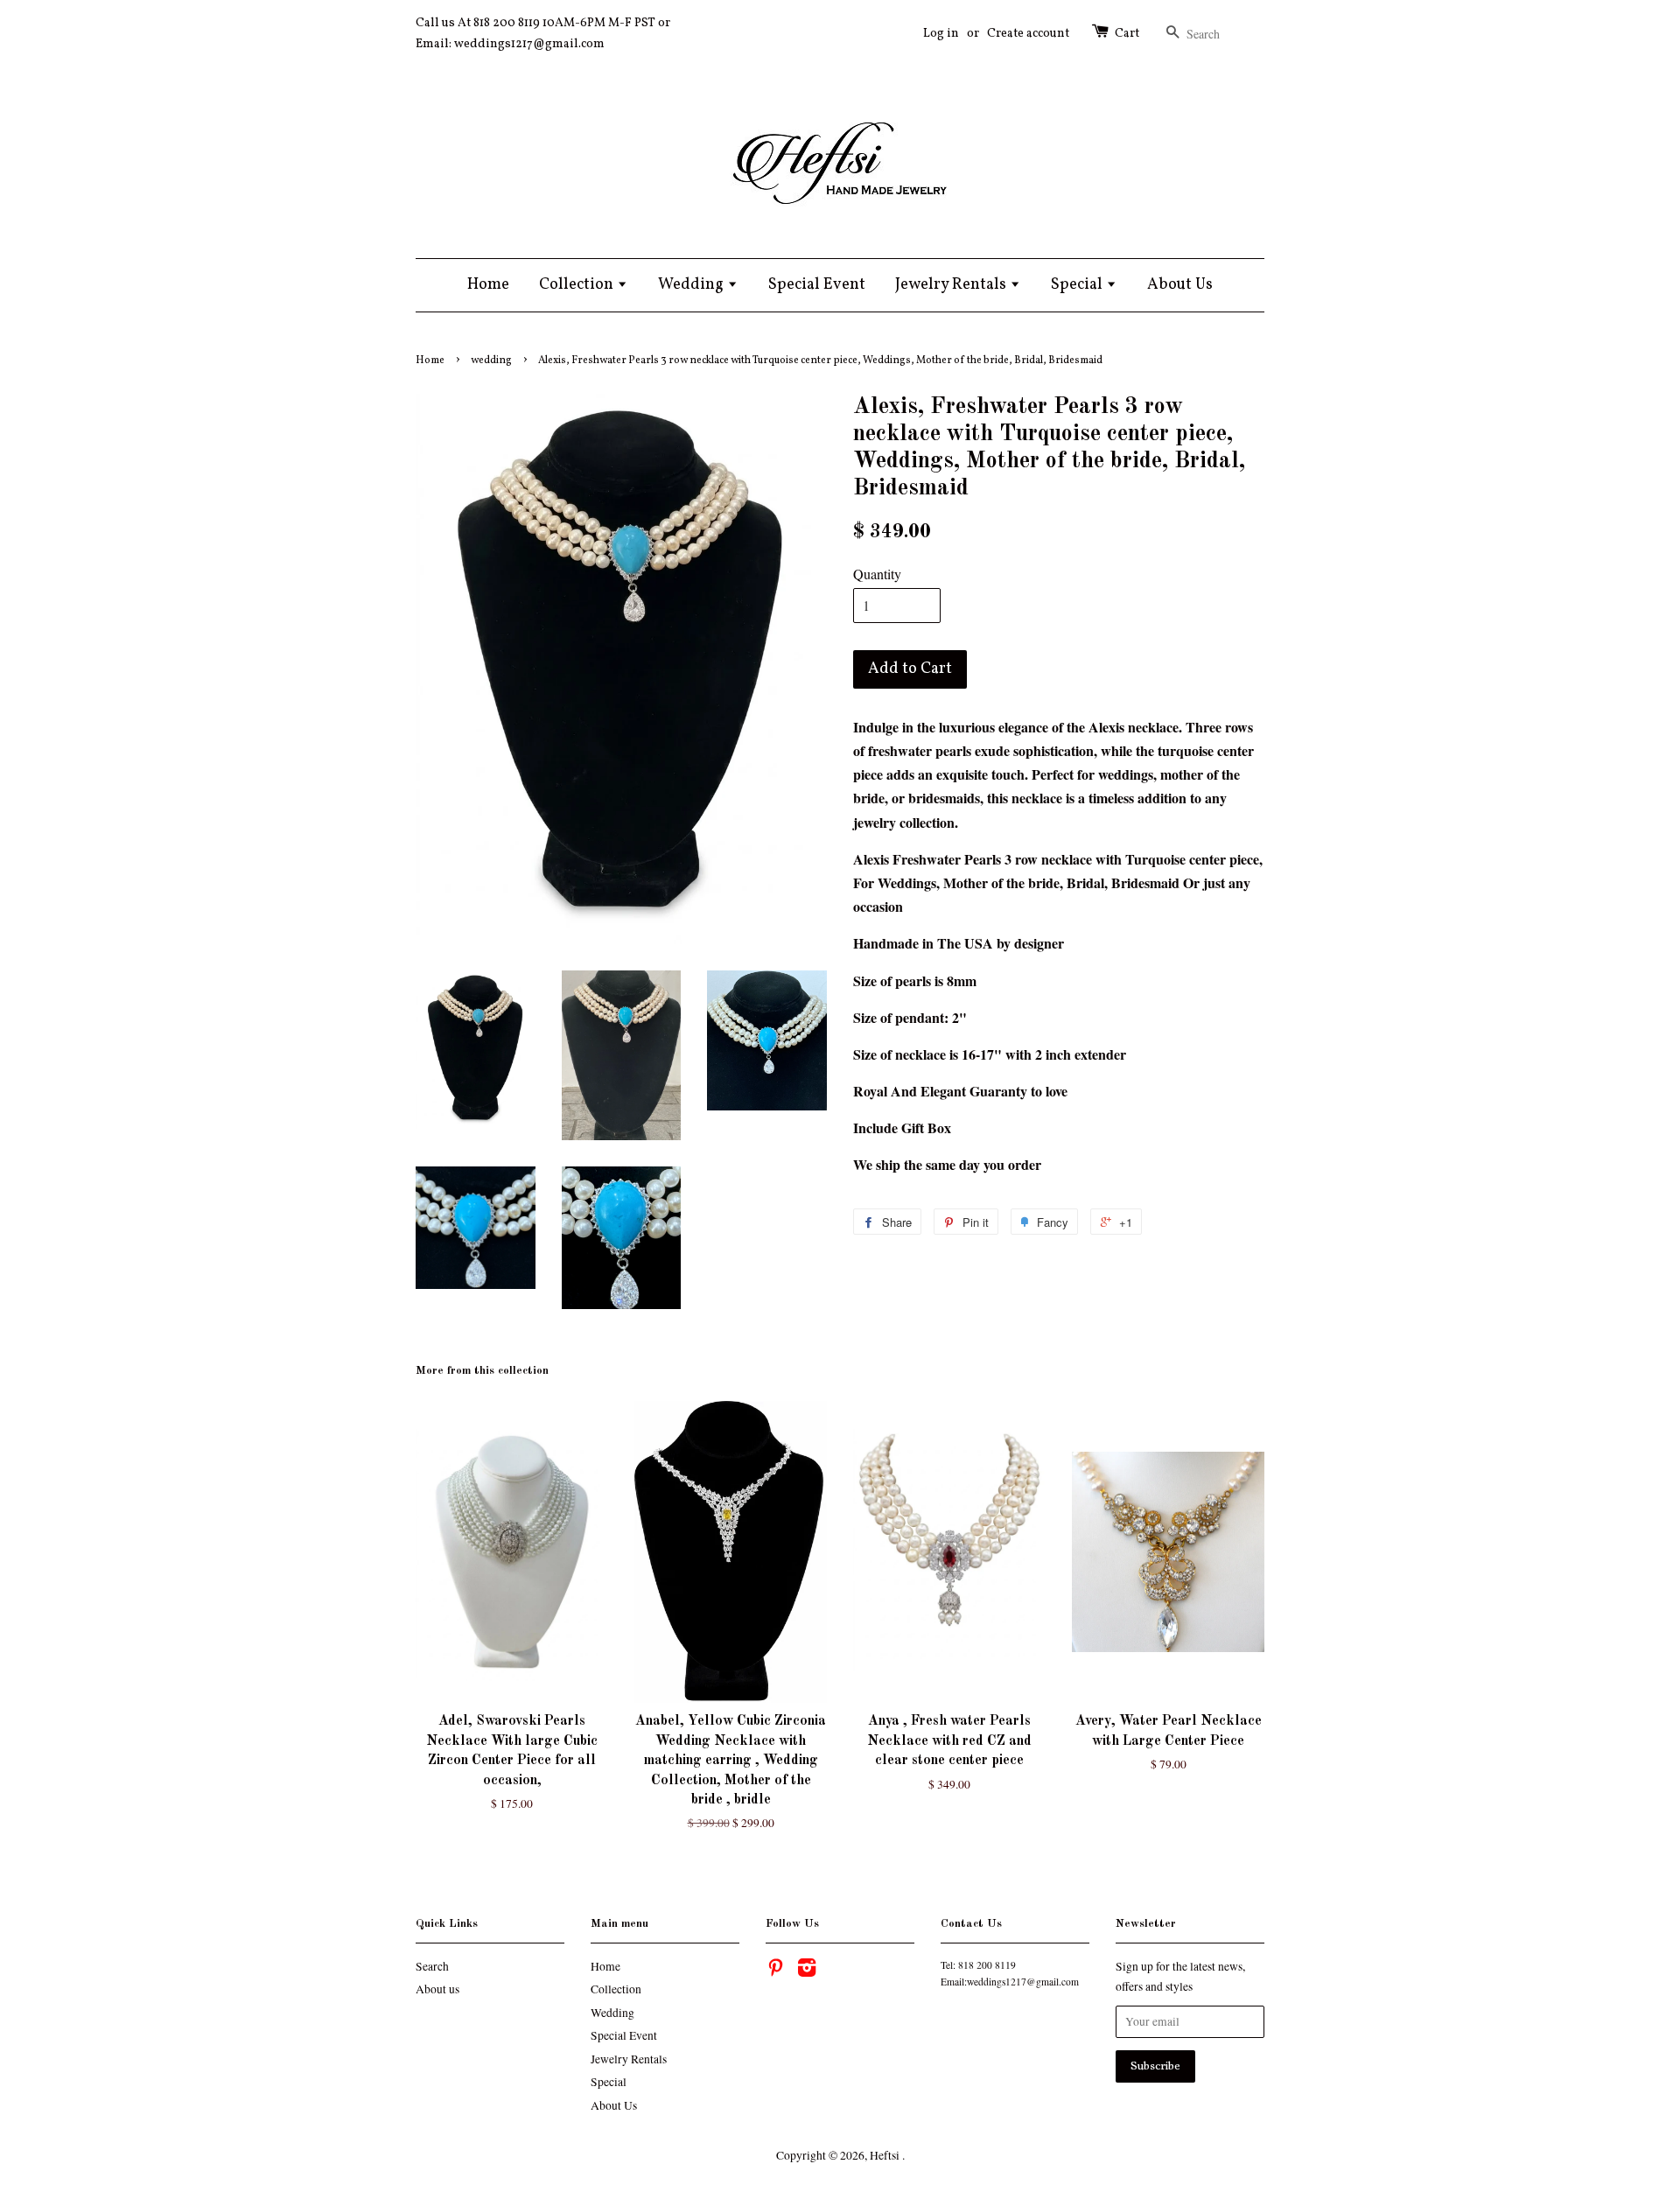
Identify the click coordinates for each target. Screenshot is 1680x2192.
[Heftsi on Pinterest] (775, 1971)
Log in (941, 34)
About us (437, 1989)
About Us (1180, 285)
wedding (491, 361)
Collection (578, 285)
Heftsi (886, 2155)
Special (1078, 285)
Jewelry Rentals (952, 285)
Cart (1127, 34)
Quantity (877, 574)
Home (488, 285)
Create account (1028, 34)
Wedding (693, 285)
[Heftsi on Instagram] (807, 1971)
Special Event (817, 285)
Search (432, 1966)
